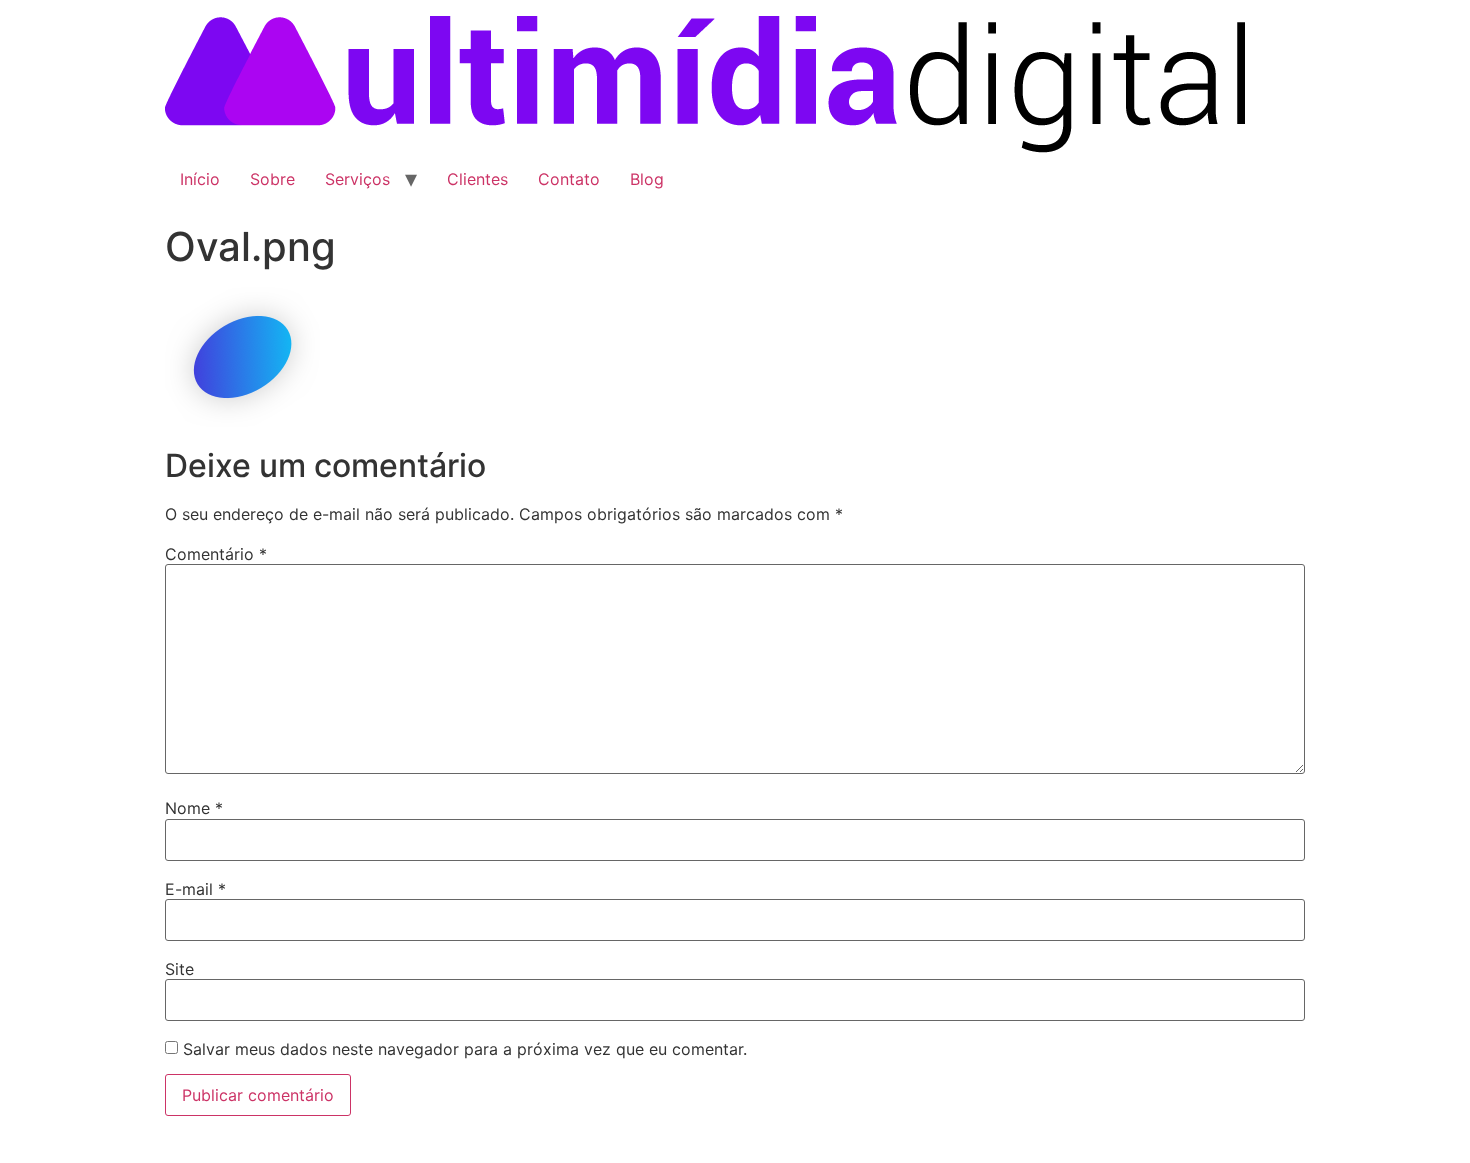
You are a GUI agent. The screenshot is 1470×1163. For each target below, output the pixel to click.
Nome (194, 808)
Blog (647, 179)
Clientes (477, 179)
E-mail (195, 889)
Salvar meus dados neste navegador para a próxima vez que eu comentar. (465, 1049)
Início (200, 179)
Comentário (216, 554)
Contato (569, 179)
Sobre (272, 179)
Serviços (357, 179)
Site (179, 969)
